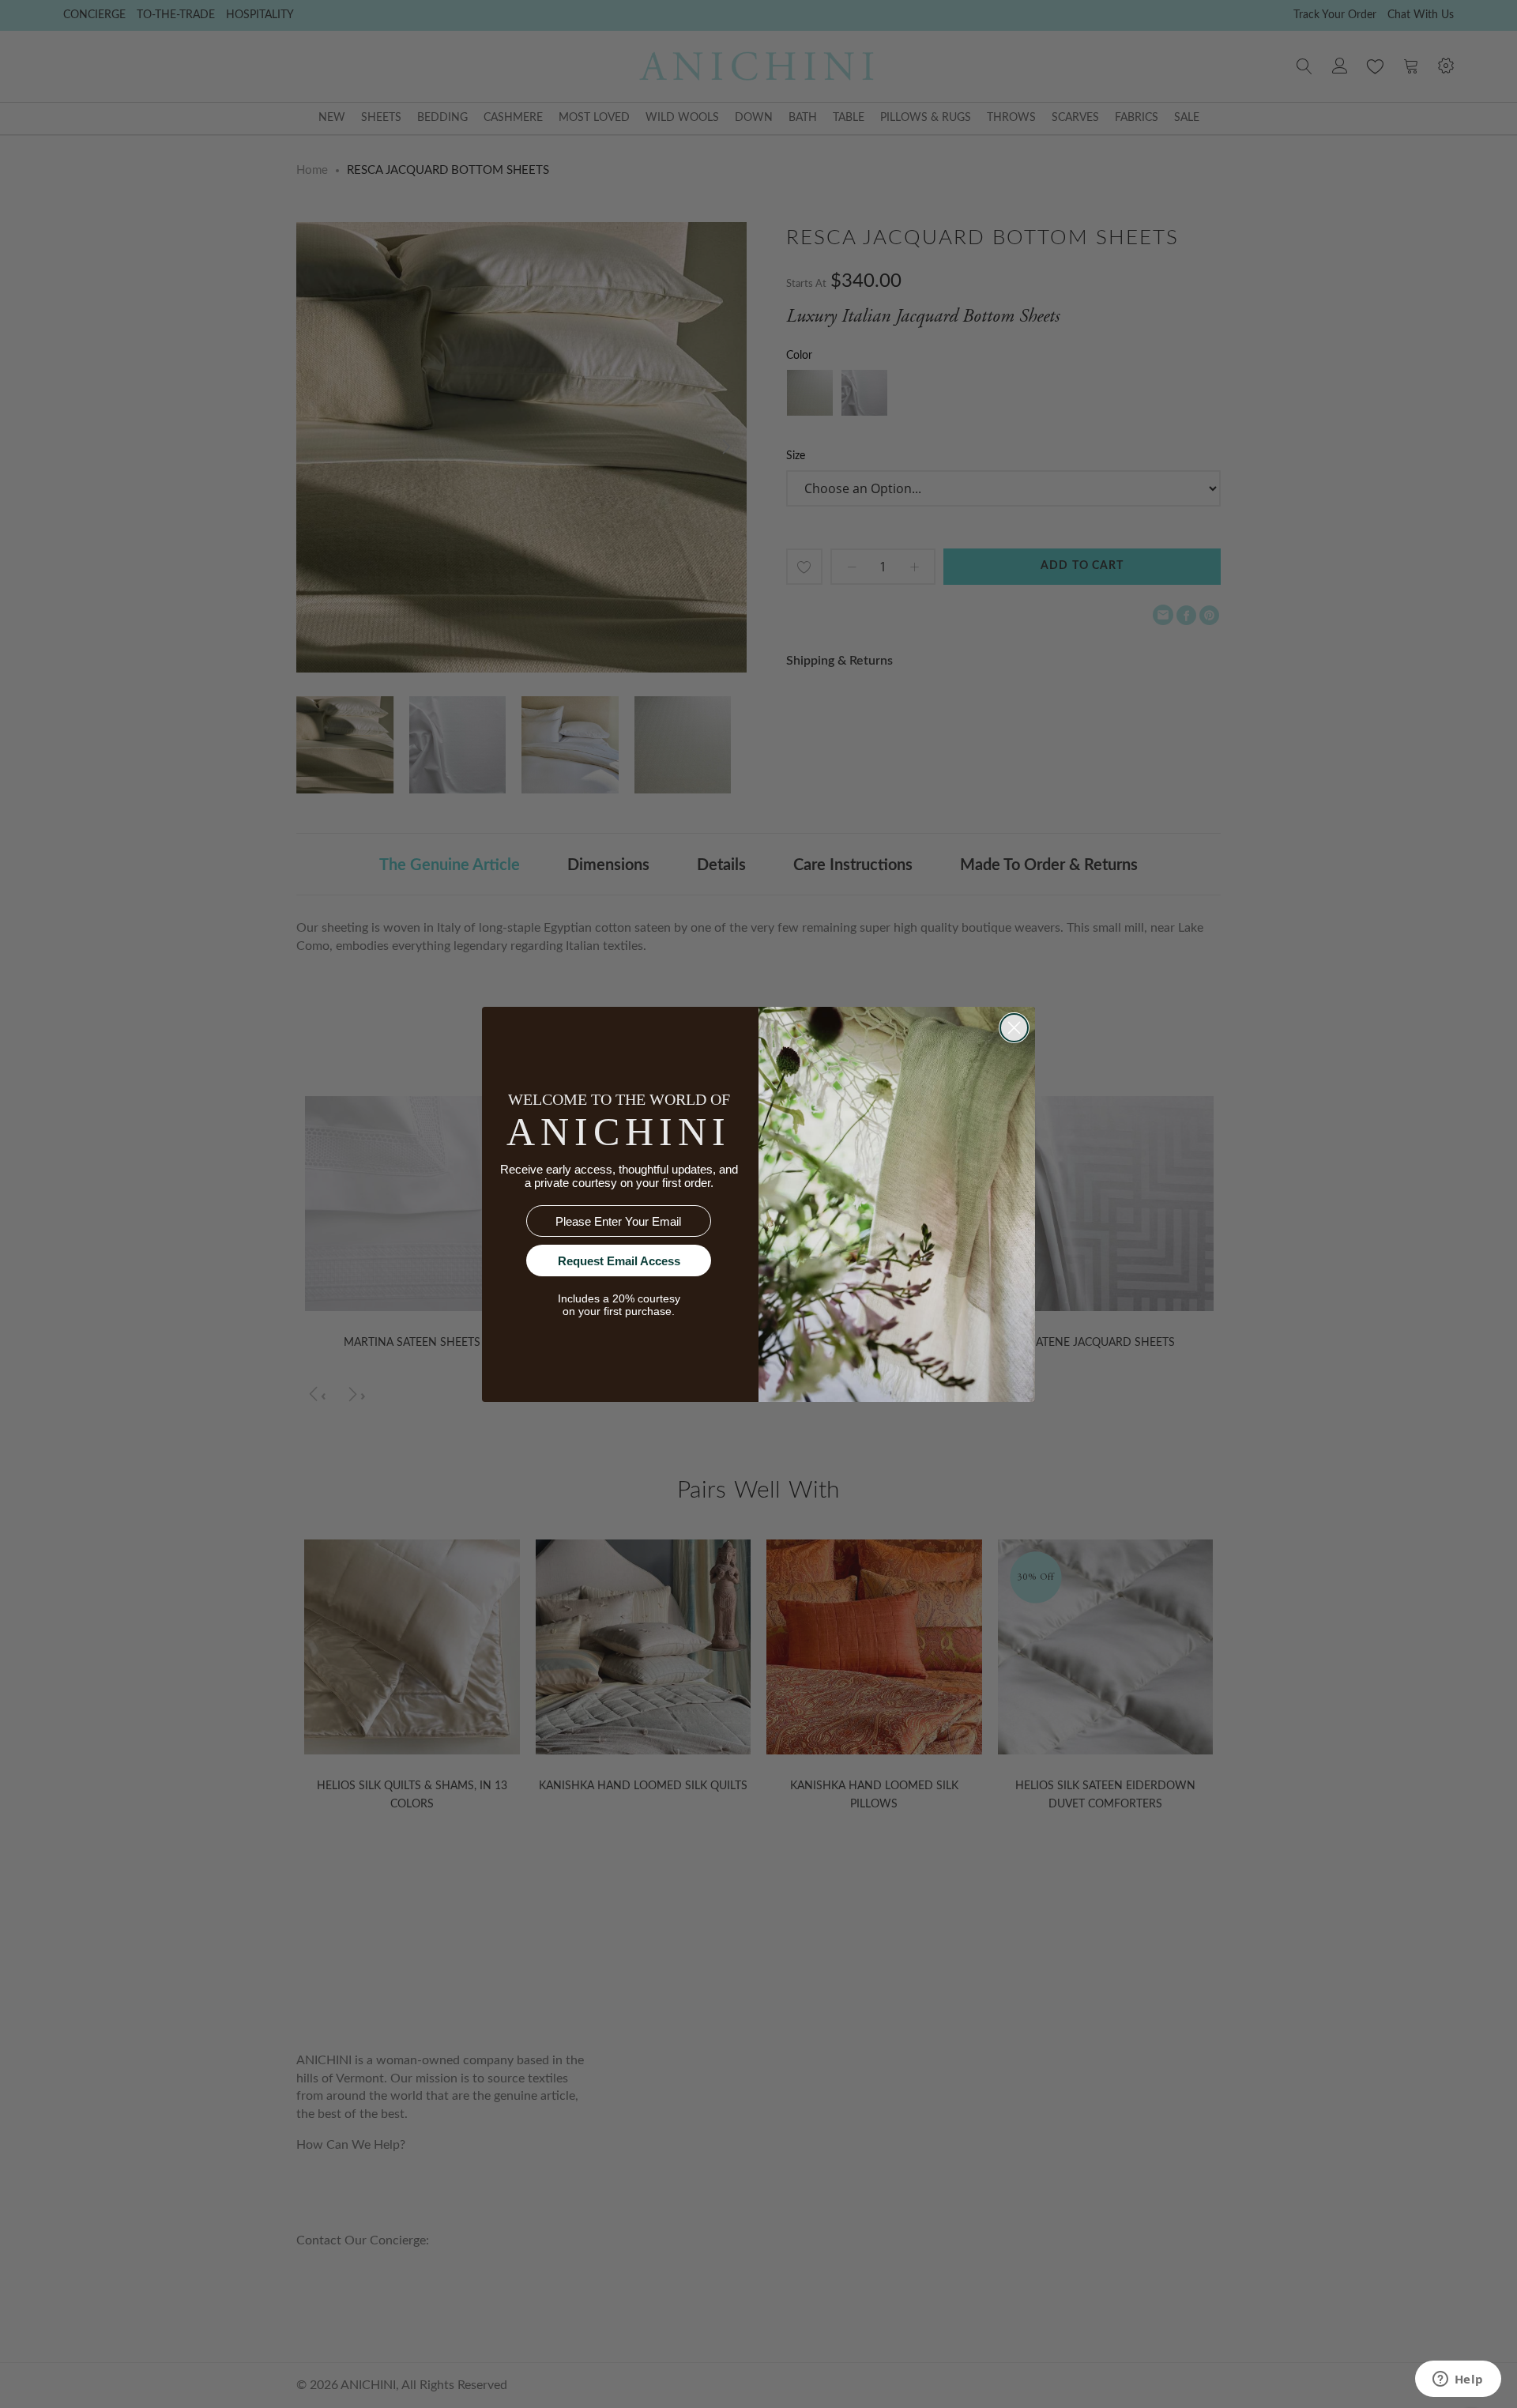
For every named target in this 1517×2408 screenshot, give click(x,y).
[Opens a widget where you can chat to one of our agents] (1458, 2380)
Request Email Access (619, 1261)
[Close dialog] (1014, 1028)
